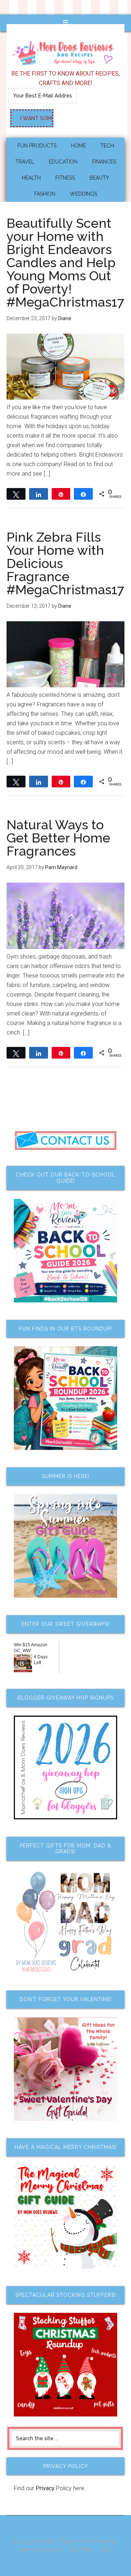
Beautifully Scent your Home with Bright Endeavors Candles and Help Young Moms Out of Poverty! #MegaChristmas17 (65, 262)
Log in (106, 2550)
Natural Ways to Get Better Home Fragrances (58, 838)
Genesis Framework (41, 2550)
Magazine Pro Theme (86, 2541)
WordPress (82, 2550)
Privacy (45, 2488)
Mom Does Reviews (65, 51)
